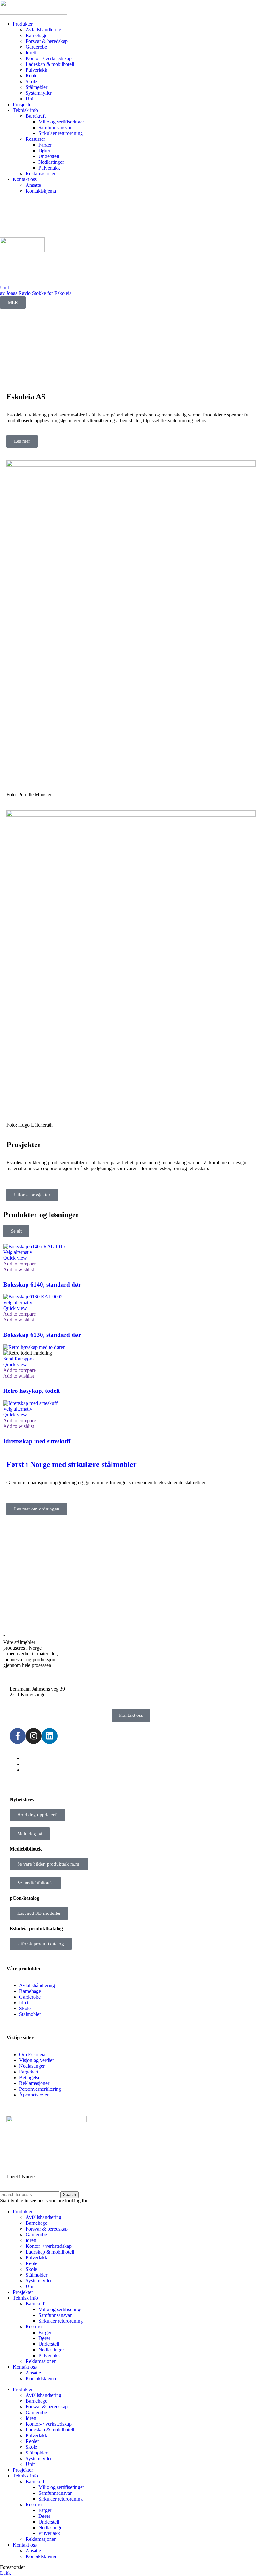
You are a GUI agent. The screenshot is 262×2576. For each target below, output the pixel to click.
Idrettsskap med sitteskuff (37, 1441)
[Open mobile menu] (131, 231)
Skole (31, 81)
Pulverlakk (36, 70)
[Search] (131, 205)
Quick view (15, 1258)
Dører (44, 151)
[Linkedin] (50, 1736)
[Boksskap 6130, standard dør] (33, 1297)
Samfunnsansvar (55, 127)
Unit (30, 99)
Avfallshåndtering (43, 30)
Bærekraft (36, 116)
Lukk (5, 2573)
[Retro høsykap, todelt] (34, 1347)
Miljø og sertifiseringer (61, 122)
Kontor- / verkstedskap (49, 58)
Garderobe (36, 47)
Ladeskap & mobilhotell (50, 64)
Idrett (31, 53)
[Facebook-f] (18, 1736)
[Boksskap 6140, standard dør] (34, 1246)
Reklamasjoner (41, 174)
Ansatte (33, 185)
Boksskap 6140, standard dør (42, 1284)
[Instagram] (34, 1736)
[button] (20, 1359)
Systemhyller (39, 93)
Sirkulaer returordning (61, 133)
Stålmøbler (36, 87)
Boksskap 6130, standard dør (42, 1335)
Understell (49, 156)
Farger (45, 145)
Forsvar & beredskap (47, 41)
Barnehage (36, 35)
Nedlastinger (51, 162)
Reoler (32, 76)
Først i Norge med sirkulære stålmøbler (72, 1464)
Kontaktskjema (41, 191)
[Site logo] (34, 13)
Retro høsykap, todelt (31, 1391)
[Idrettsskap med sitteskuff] (30, 1403)
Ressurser (35, 139)
